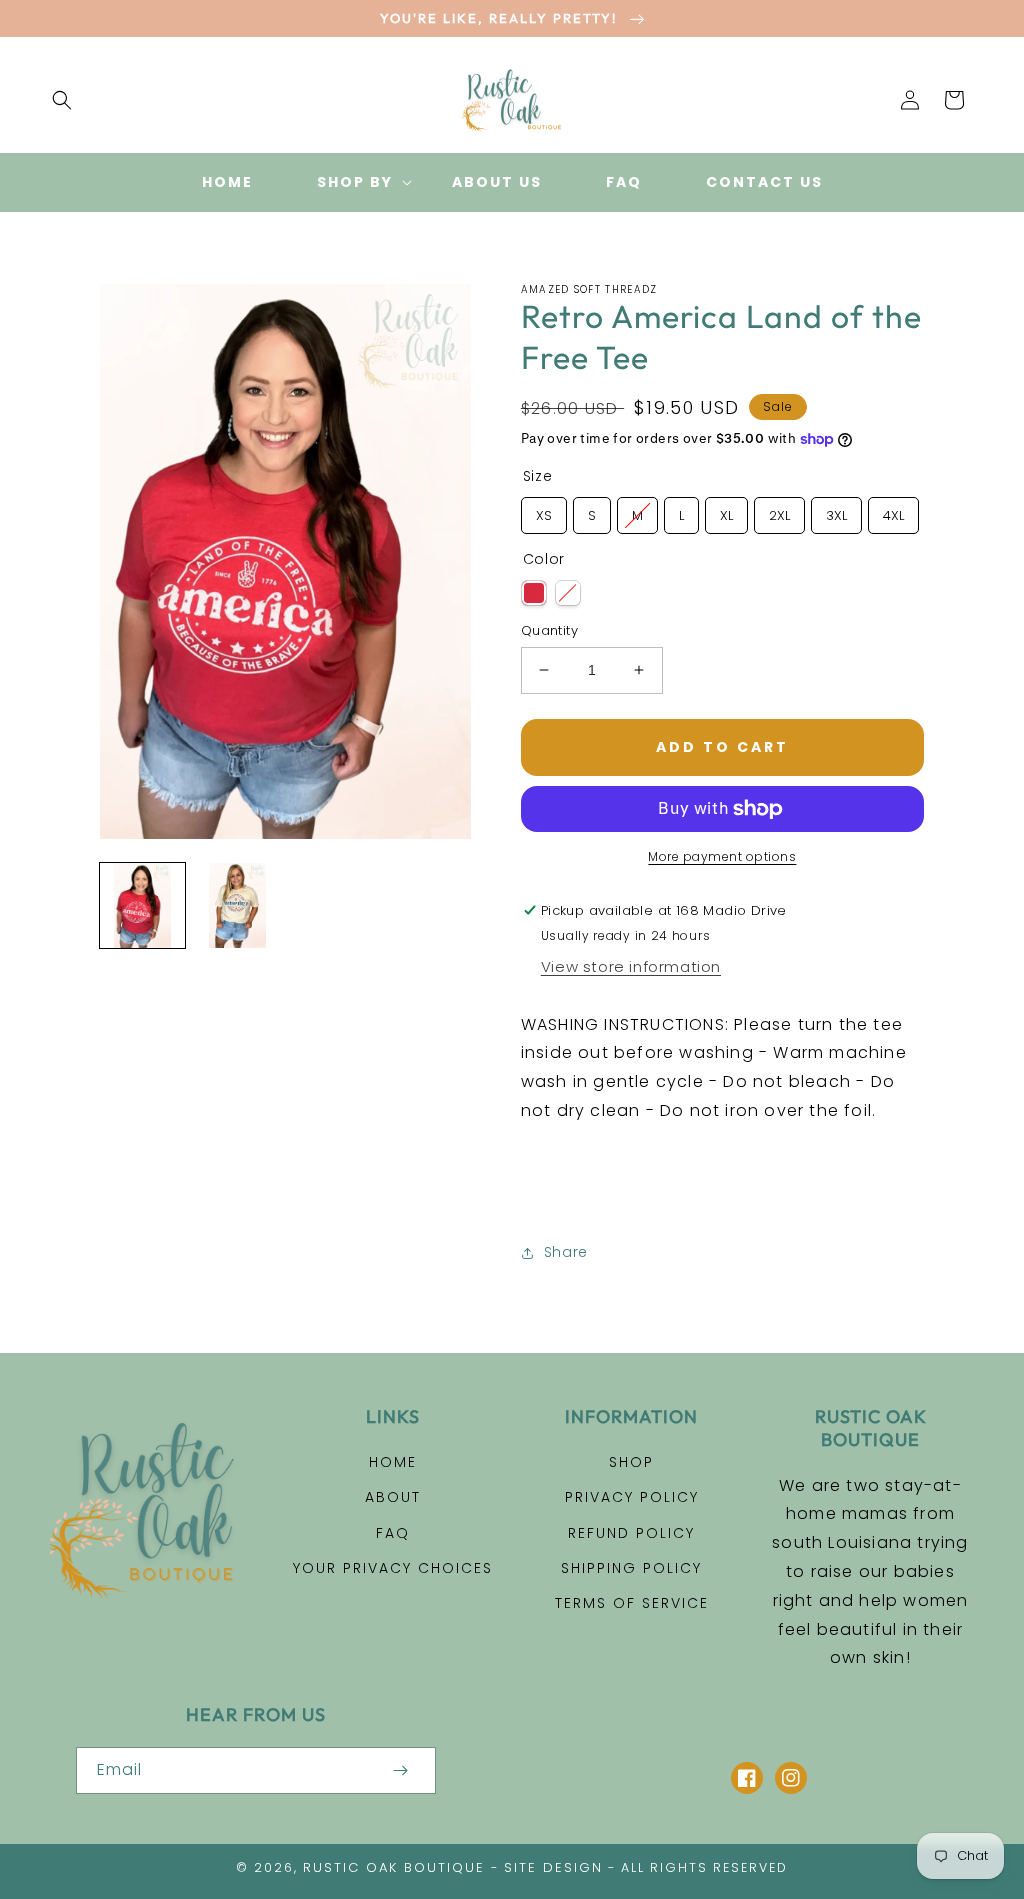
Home (393, 1462)
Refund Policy (631, 1533)
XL (726, 515)
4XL (893, 515)
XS (544, 515)
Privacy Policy (632, 1497)
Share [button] (566, 1252)
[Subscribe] (400, 1770)
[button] (62, 100)
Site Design (553, 1867)
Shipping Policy (631, 1568)
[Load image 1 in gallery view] (142, 905)
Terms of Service (632, 1603)
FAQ (393, 1533)
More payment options (722, 856)
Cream (568, 593)
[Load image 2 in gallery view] (237, 905)
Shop (631, 1462)
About (393, 1497)
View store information (631, 966)
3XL (836, 515)
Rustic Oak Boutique (394, 1867)
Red (534, 593)
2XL (779, 515)
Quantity (549, 630)
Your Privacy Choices (393, 1568)
